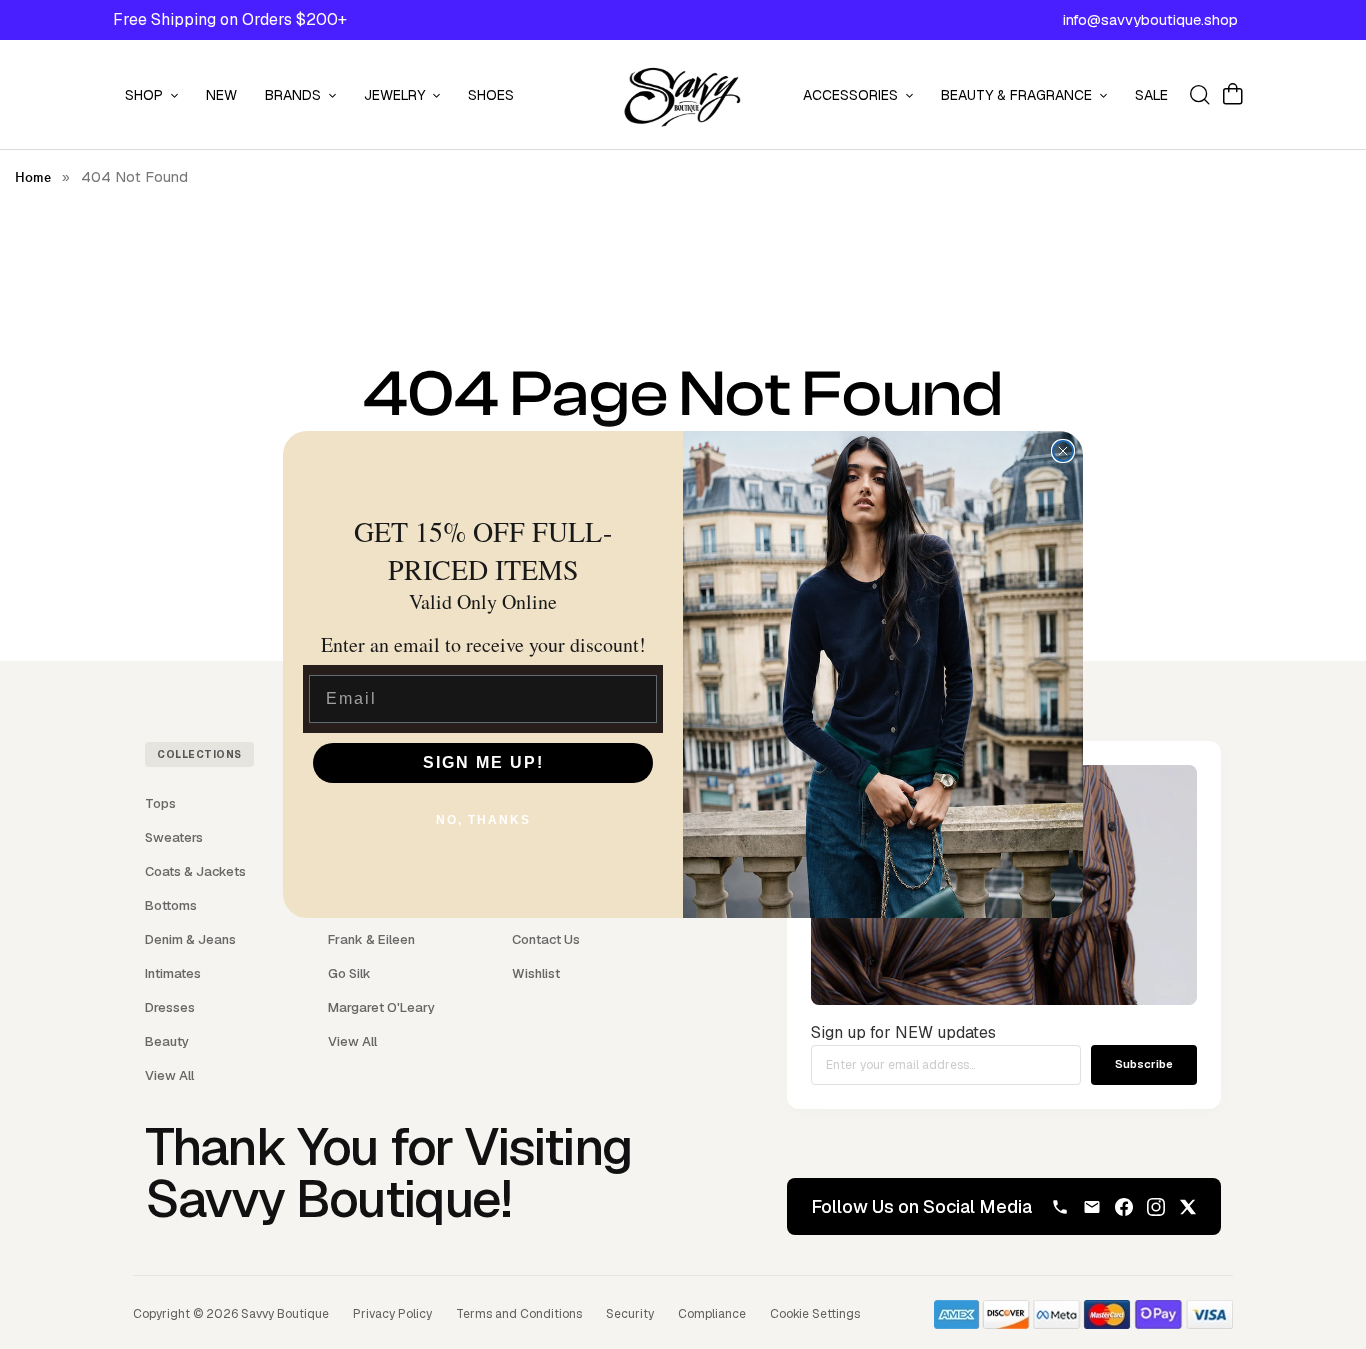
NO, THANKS (483, 820)
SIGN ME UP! (483, 762)
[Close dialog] (1063, 451)
